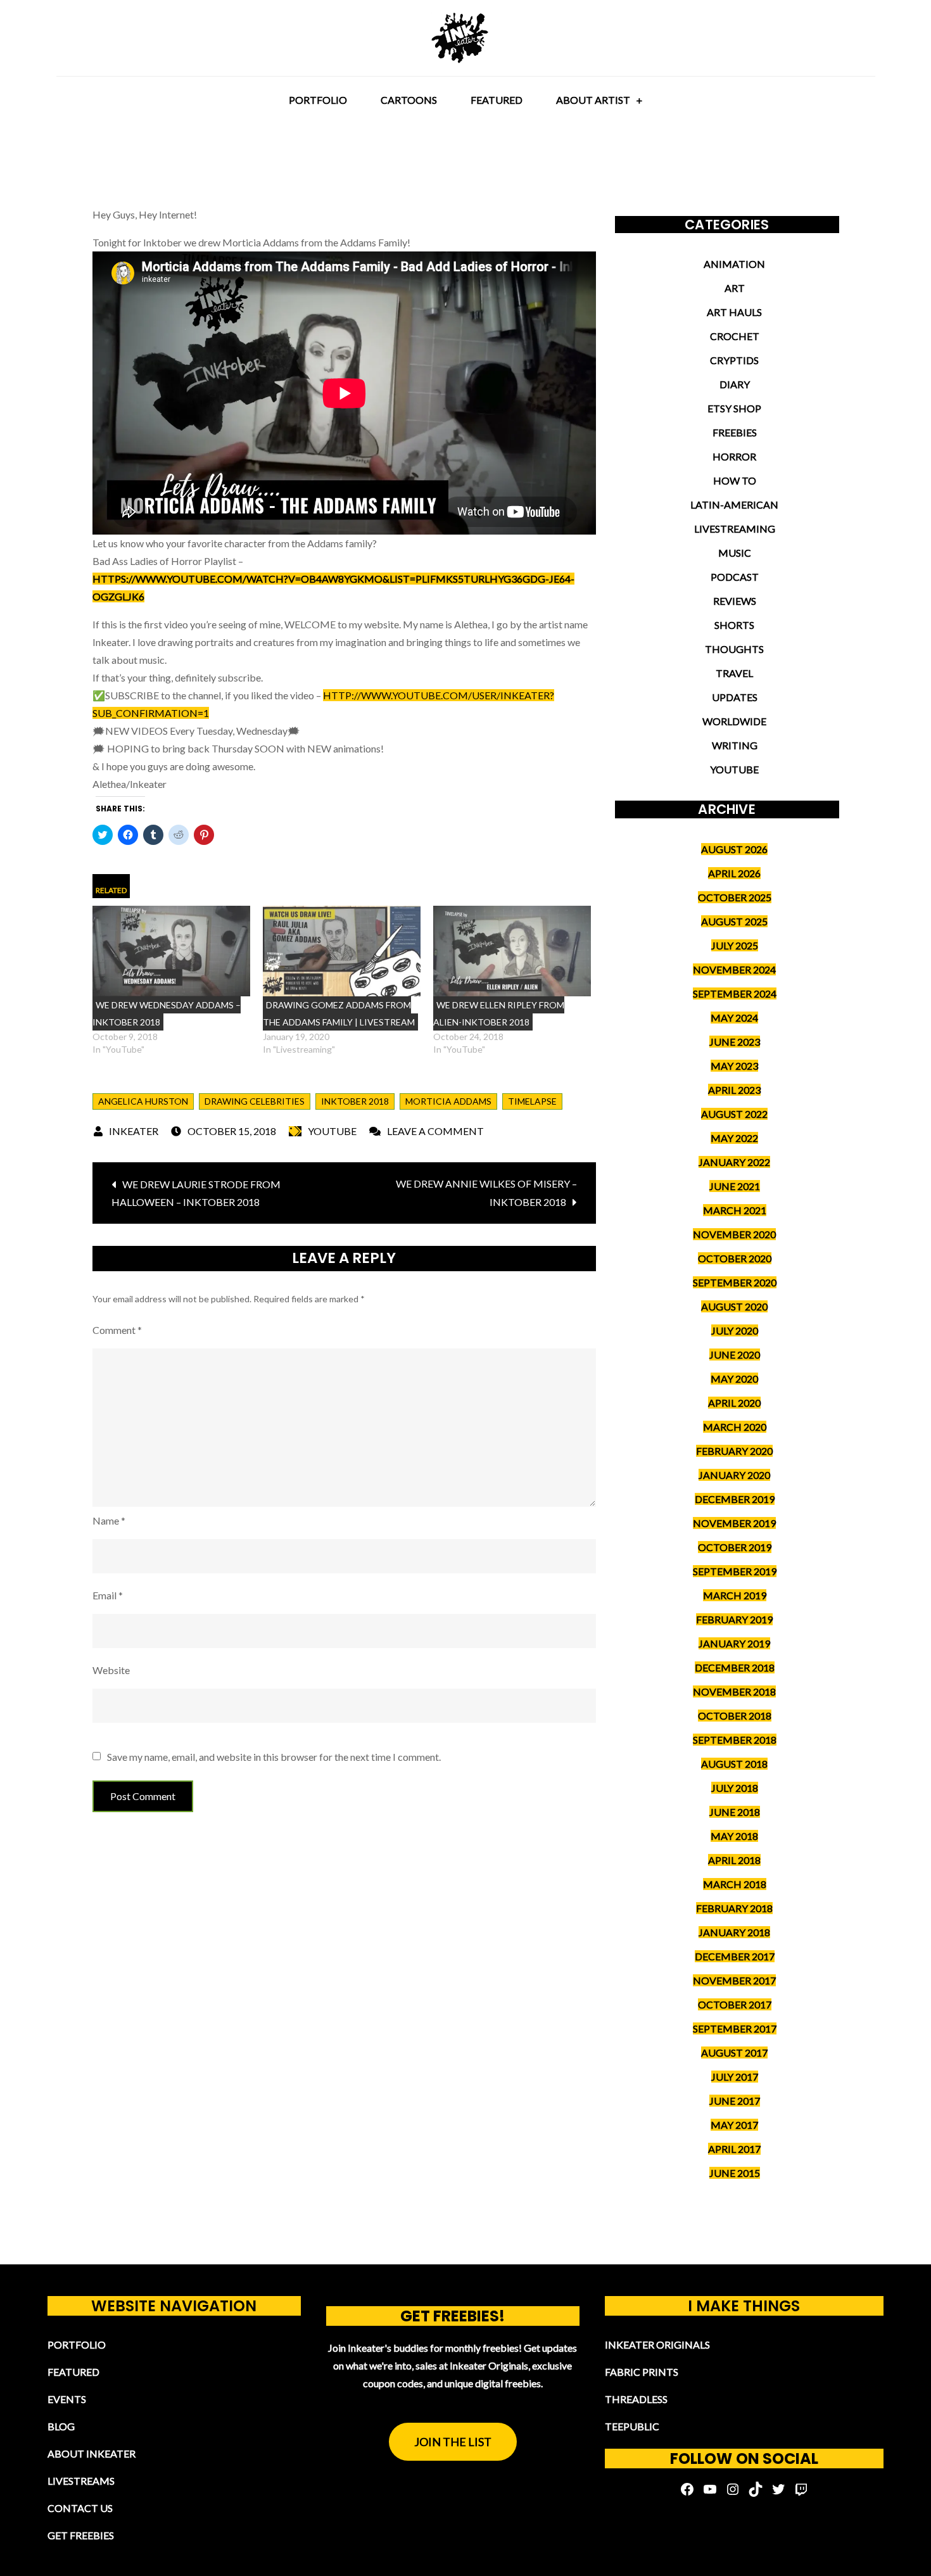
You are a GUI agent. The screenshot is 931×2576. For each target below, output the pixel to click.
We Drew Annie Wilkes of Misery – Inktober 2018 (486, 1193)
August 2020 (734, 1306)
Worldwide (734, 721)
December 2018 (735, 1667)
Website (111, 1670)
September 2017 (735, 2028)
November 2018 (734, 1691)
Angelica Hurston (143, 1101)
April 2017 (734, 2149)
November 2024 (734, 969)
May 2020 (734, 1379)
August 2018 (734, 1764)
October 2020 (735, 1258)
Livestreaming (735, 529)
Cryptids (734, 360)
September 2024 (735, 993)
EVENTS (67, 2399)
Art (735, 288)
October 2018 (735, 1716)
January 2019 (734, 1643)
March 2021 (735, 1210)
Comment (117, 1330)
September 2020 (735, 1282)
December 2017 (735, 1956)
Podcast (735, 577)
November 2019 (734, 1523)
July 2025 (735, 945)
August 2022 (734, 1114)
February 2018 (734, 1908)
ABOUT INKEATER (92, 2453)
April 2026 (734, 873)
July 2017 (735, 2077)
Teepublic (632, 2426)
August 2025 (734, 921)
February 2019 (734, 1619)
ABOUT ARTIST (593, 100)
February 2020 (734, 1451)
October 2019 (735, 1547)
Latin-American (734, 504)
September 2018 (735, 1740)
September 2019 (735, 1571)
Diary (735, 384)
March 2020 (735, 1427)
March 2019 (735, 1595)
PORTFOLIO (318, 100)
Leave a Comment (435, 1131)
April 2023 (734, 1090)
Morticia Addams (448, 1101)
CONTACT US (80, 2508)
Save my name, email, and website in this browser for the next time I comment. (274, 1757)
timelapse (532, 1101)
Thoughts (734, 649)
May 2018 (734, 1836)
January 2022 (734, 1162)
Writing (735, 745)
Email (108, 1595)
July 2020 (735, 1330)
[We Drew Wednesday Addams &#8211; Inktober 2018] (171, 951)
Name (109, 1520)
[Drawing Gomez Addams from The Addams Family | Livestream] (342, 951)
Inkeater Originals (657, 2344)
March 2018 (735, 1884)
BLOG (61, 2426)
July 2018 (735, 1788)
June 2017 (735, 2101)
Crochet (735, 336)
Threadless (636, 2399)
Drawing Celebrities (255, 1101)
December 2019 (735, 1499)
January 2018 (734, 1932)
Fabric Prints (642, 2372)
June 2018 (735, 1812)
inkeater (134, 1131)
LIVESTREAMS (81, 2481)
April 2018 (734, 1860)
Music (735, 553)
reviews (735, 601)
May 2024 (734, 1018)
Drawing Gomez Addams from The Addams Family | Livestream (339, 1013)
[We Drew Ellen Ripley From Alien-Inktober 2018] (512, 951)
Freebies (735, 432)
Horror (734, 456)
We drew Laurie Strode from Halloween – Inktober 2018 (196, 1193)
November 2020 (734, 1234)
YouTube (332, 1131)
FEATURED (497, 100)
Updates (735, 697)
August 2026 (734, 849)
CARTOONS (409, 100)
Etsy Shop (734, 408)
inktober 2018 (355, 1101)
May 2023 (734, 1066)
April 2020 (734, 1403)
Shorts (734, 625)
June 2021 (735, 1186)
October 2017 (735, 2004)
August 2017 (734, 2053)
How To (735, 480)
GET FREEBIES (81, 2535)
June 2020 (735, 1355)
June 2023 (735, 1042)
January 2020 (734, 1475)
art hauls (734, 312)
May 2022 (734, 1138)
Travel (734, 673)
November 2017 (734, 1980)
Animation (734, 264)
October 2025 (735, 897)
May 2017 (734, 2125)
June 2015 (735, 2173)
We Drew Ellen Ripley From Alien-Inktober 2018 (499, 1013)
